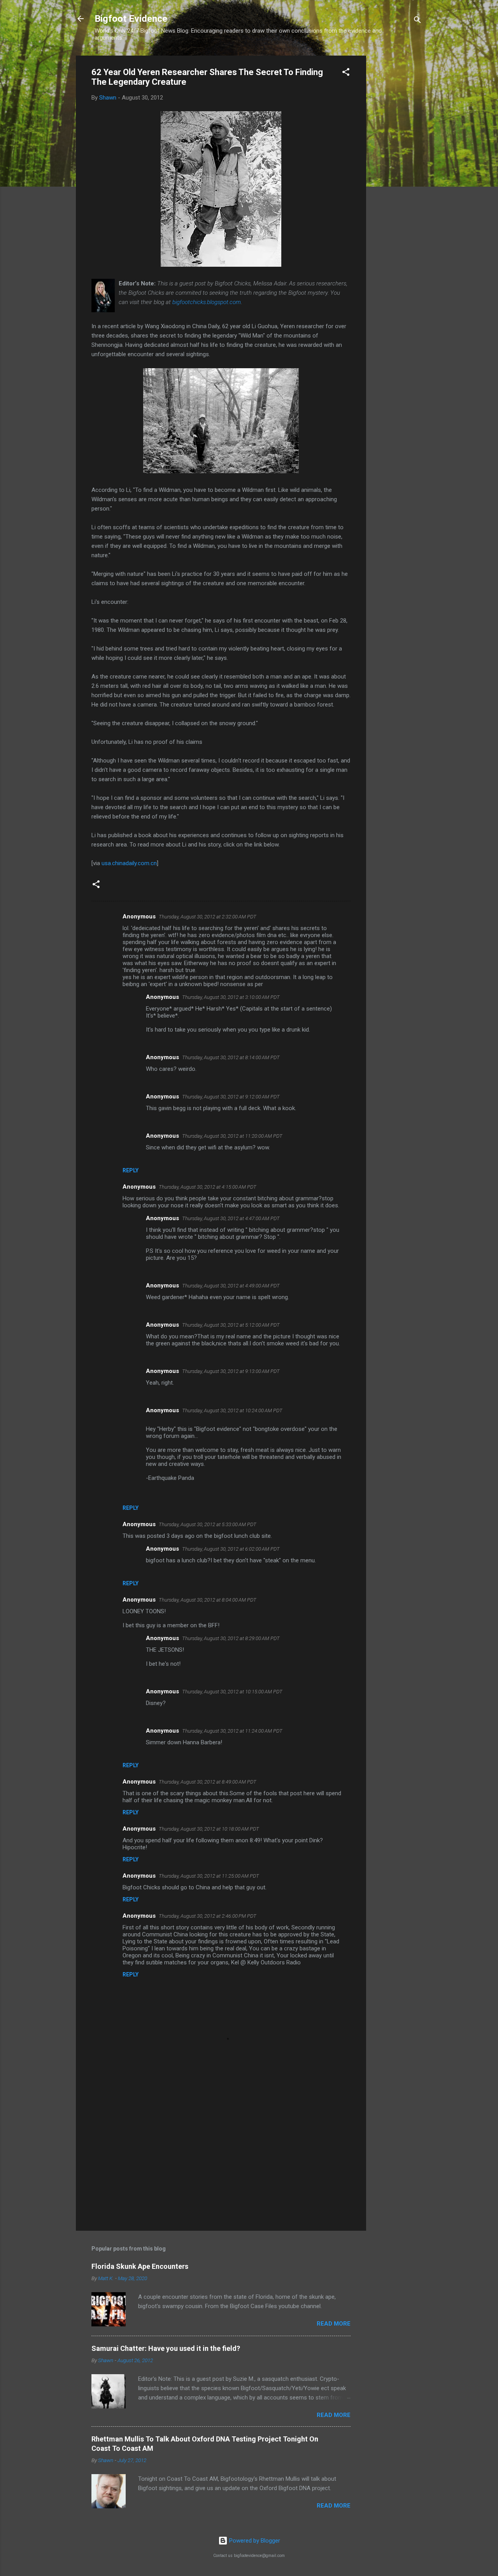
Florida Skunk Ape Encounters (140, 2266)
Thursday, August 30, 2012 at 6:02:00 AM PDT (231, 1549)
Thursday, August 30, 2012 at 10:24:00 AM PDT (232, 1410)
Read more (334, 2324)
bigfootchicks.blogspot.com (207, 302)
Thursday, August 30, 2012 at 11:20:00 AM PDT (232, 1136)
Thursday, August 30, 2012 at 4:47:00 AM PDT (231, 1218)
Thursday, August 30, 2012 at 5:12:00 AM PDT (231, 1325)
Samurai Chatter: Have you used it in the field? (166, 2348)
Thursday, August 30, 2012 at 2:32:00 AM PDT (208, 917)
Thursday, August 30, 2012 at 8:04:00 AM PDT (208, 1600)
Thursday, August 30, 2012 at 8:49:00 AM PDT (208, 1782)
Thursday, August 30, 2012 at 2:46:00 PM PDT (208, 1916)
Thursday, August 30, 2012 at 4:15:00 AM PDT (208, 1187)
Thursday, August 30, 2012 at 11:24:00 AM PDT (232, 1731)
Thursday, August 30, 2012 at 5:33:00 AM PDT (208, 1524)
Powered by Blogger (254, 2541)
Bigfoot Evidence (131, 19)
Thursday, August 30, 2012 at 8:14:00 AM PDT (231, 1057)
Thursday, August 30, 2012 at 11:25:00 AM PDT (209, 1876)
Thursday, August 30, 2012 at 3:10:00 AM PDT (231, 997)
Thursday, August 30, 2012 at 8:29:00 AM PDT (231, 1638)
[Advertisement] (397, 172)
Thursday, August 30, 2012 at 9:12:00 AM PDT (231, 1097)
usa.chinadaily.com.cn (129, 863)
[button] (346, 73)
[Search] (417, 21)
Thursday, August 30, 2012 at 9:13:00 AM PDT (231, 1371)
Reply (131, 1170)
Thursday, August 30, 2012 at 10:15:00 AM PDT (232, 1692)
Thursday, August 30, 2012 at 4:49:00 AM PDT (231, 1286)
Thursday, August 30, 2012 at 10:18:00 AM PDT (209, 1829)
